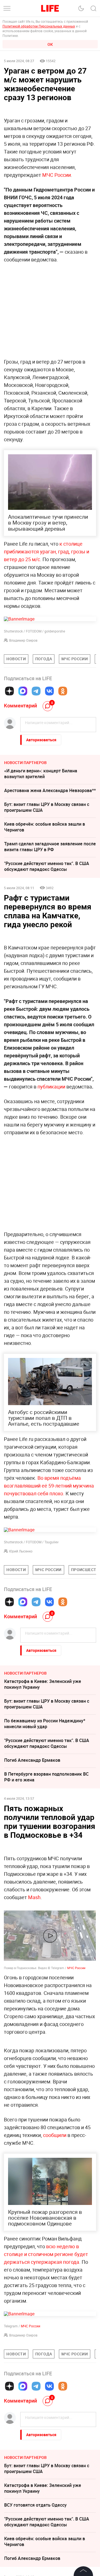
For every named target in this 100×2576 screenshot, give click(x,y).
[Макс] (23, 691)
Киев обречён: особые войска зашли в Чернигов (45, 827)
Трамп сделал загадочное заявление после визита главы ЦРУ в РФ (50, 847)
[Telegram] (36, 691)
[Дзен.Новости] (9, 691)
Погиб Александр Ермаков (32, 1760)
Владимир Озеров (23, 640)
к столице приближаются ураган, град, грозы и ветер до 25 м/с (47, 551)
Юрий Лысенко (21, 1551)
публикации (51, 1087)
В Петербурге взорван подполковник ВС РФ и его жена (46, 1777)
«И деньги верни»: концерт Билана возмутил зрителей (41, 774)
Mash (34, 1897)
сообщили (55, 2218)
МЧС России (57, 175)
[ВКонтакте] (49, 691)
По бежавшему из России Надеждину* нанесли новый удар (45, 1724)
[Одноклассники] (63, 691)
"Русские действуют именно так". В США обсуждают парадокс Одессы (47, 866)
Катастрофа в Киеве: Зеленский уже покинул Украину (43, 1684)
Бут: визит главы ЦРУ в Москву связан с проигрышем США (47, 807)
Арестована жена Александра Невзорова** (50, 790)
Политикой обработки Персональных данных (39, 26)
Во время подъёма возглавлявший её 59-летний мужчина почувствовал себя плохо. (49, 1486)
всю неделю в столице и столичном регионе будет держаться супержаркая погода (46, 2337)
